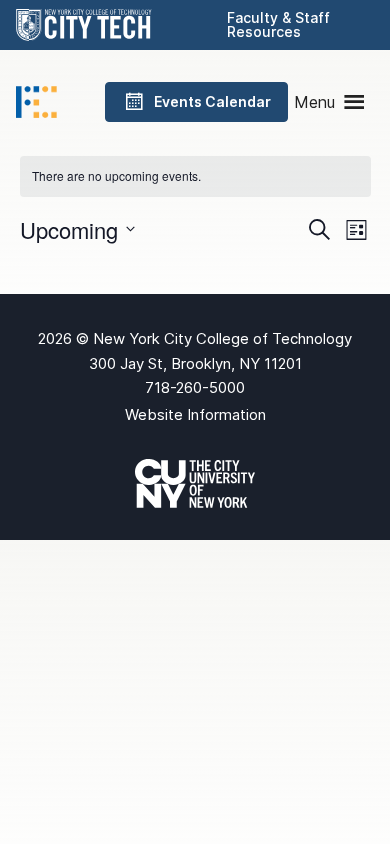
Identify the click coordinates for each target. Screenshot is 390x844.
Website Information (195, 414)
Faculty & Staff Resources (278, 24)
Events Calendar (212, 101)
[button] (314, 102)
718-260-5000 (195, 387)
